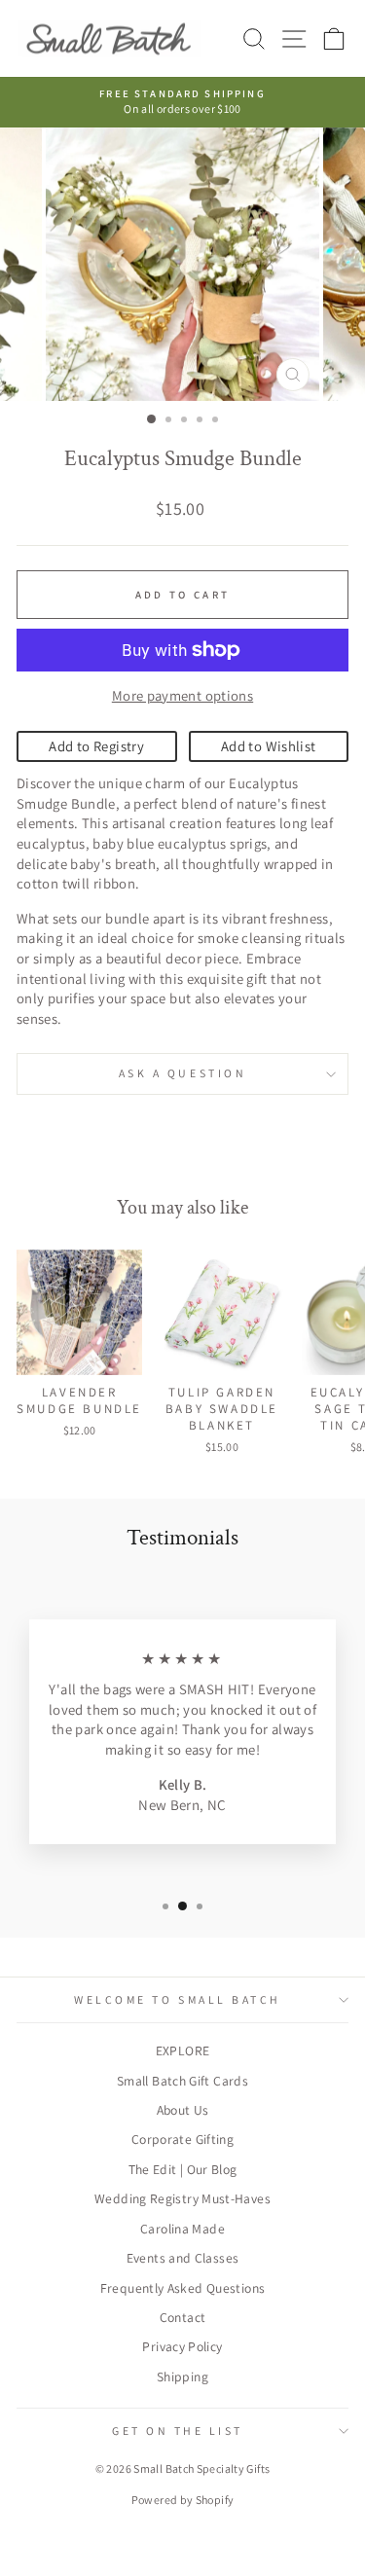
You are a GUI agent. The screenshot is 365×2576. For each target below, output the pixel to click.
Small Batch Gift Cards (182, 2081)
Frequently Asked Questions (183, 2288)
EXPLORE (183, 2050)
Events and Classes (183, 2258)
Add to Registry (96, 746)
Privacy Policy (182, 2346)
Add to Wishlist (269, 746)
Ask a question (182, 1073)
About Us (183, 2110)
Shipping (182, 2376)
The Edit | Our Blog (183, 2169)
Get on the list (178, 2431)
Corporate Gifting (182, 2139)
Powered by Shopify (183, 2500)
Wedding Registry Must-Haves (182, 2198)
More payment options (182, 695)
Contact (183, 2317)
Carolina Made (182, 2229)
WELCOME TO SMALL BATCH (178, 1999)
